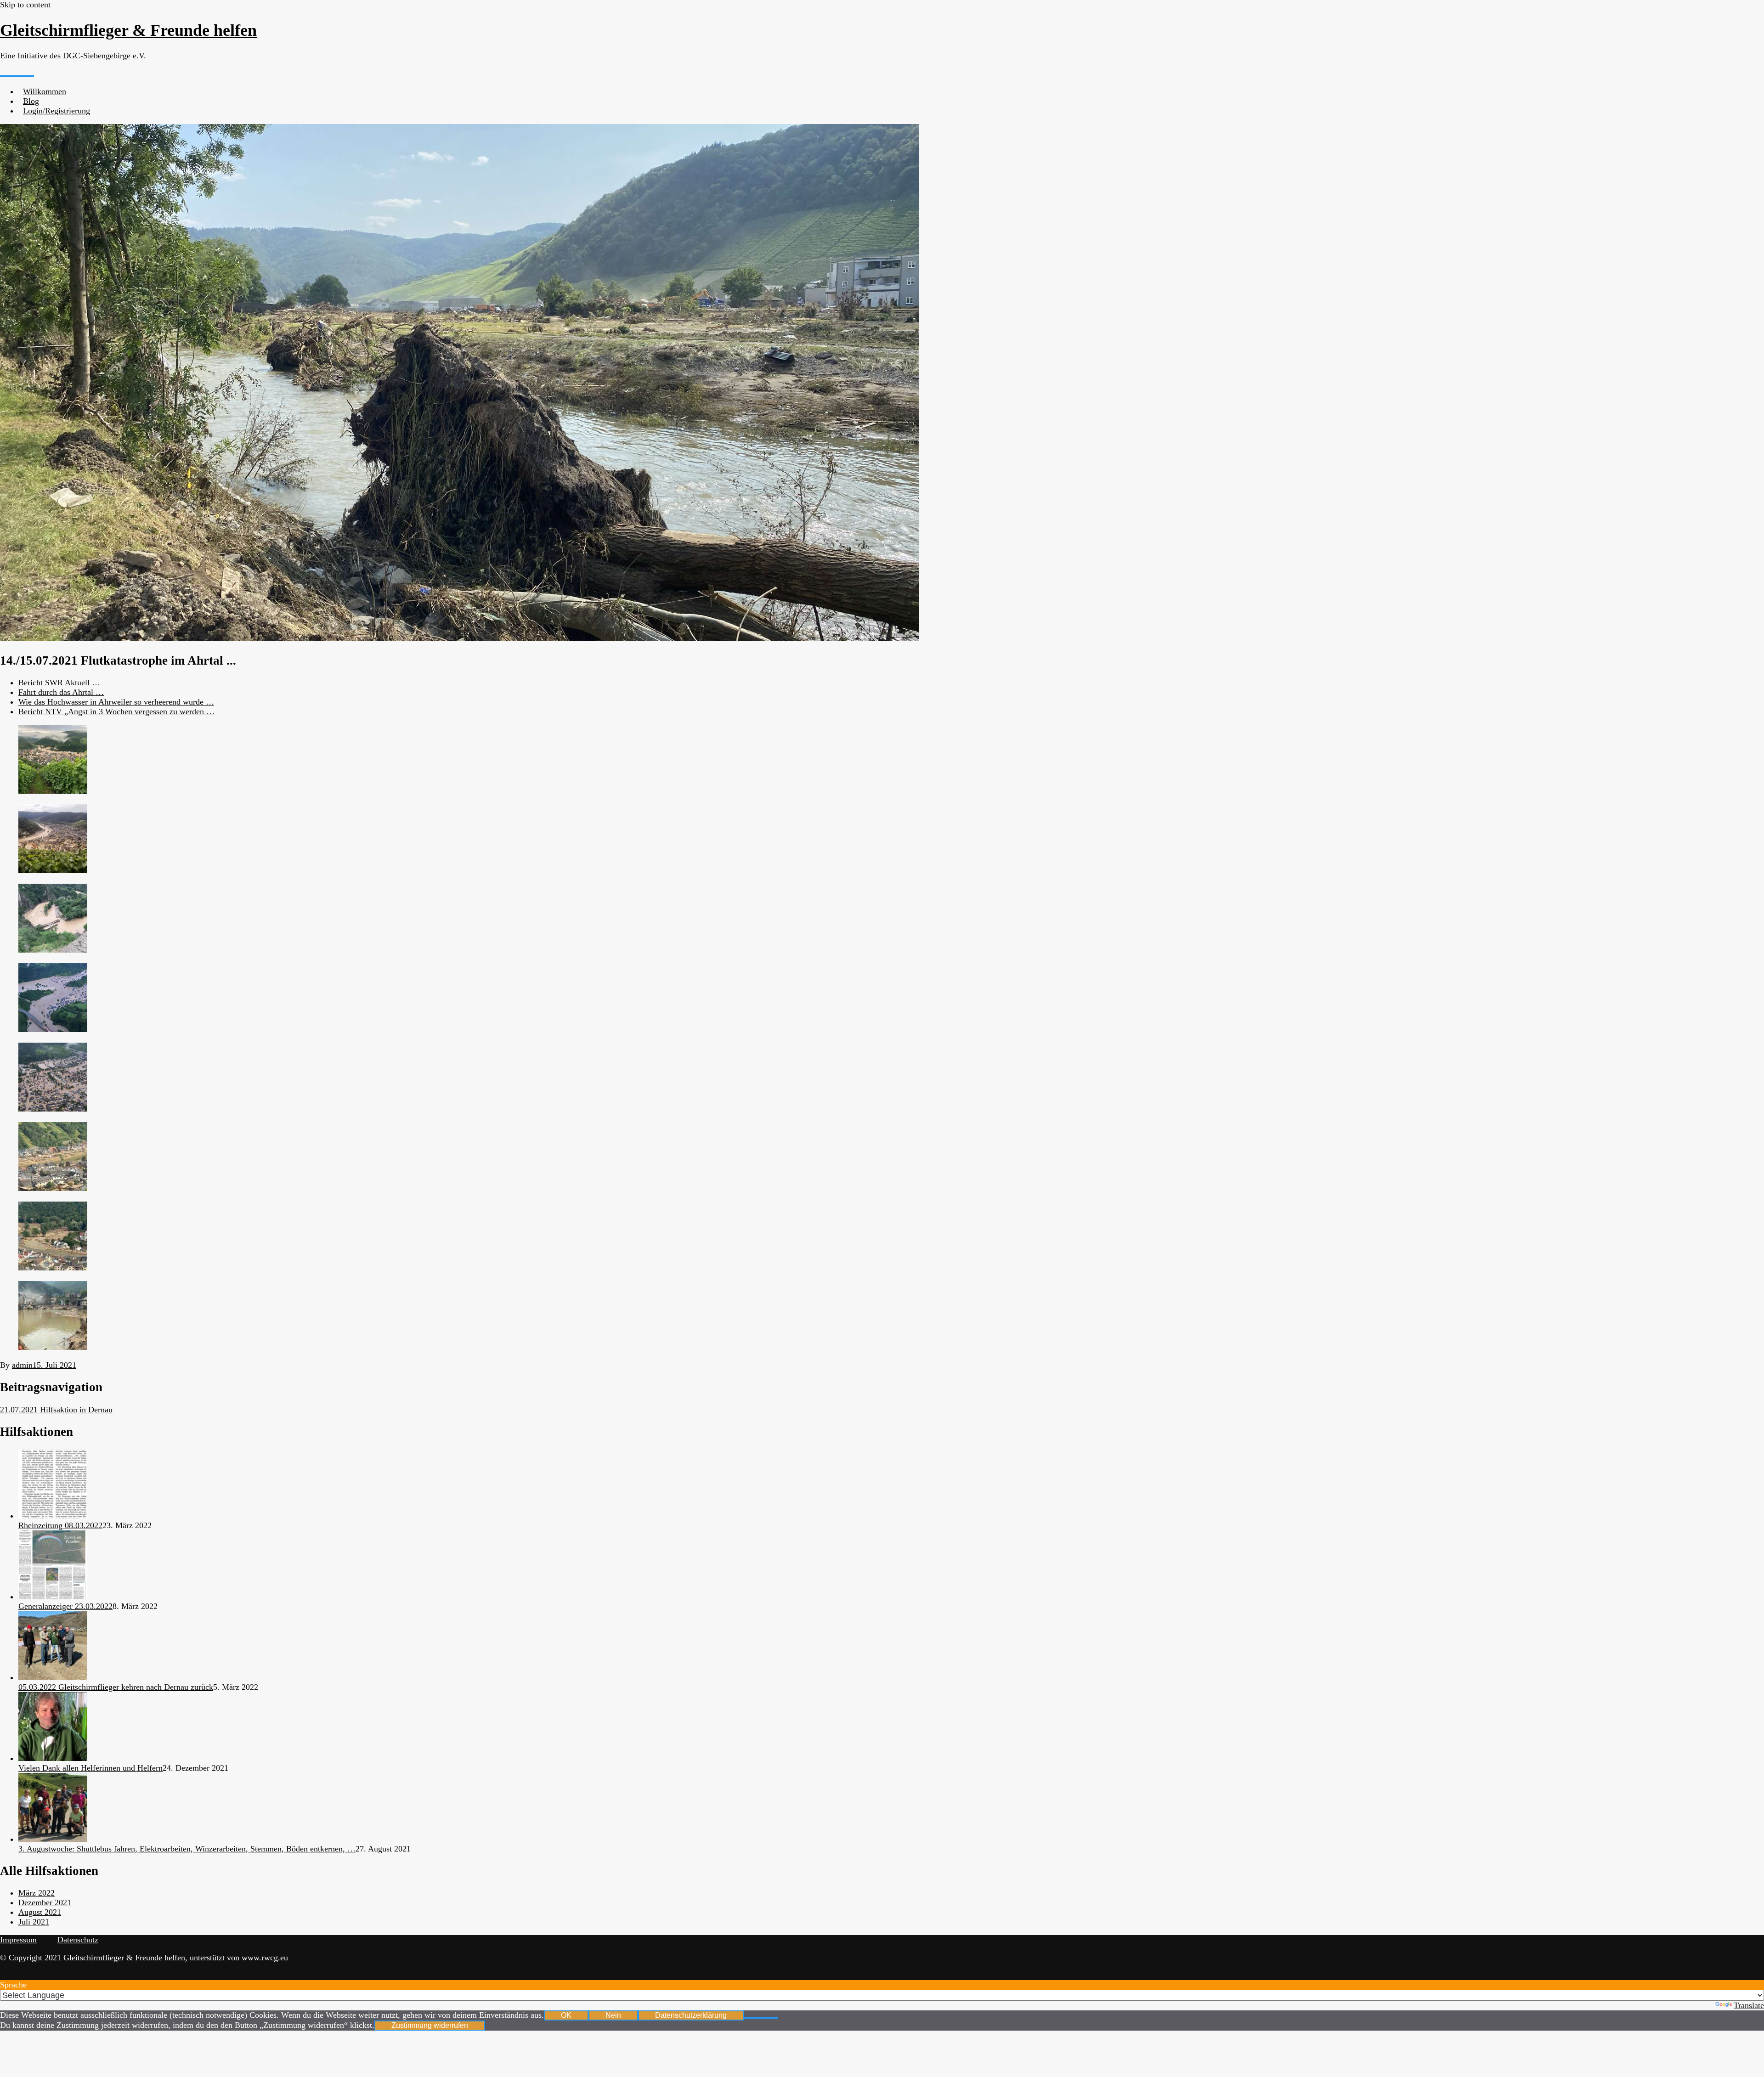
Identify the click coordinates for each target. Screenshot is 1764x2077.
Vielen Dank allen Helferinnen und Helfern (90, 1768)
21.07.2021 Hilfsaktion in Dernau (56, 1410)
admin (22, 1365)
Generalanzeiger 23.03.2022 (65, 1606)
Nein (613, 2015)
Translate (1749, 2005)
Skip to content (25, 5)
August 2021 (40, 1912)
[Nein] (761, 2018)
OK (566, 2015)
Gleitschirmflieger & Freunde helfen (128, 30)
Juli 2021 (34, 1922)
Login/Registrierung (57, 111)
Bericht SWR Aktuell (54, 683)
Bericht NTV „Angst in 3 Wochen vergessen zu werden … (116, 711)
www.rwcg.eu (265, 1958)
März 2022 (37, 1893)
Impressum (18, 1940)
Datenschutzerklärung (691, 2015)
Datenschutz (78, 1940)
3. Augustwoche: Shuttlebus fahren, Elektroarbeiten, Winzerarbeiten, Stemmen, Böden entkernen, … (187, 1849)
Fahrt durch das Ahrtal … (61, 692)
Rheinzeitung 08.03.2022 (60, 1525)
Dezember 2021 (45, 1902)
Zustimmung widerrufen (430, 2025)
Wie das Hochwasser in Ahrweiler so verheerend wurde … (116, 702)
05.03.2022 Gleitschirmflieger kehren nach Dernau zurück (116, 1687)
